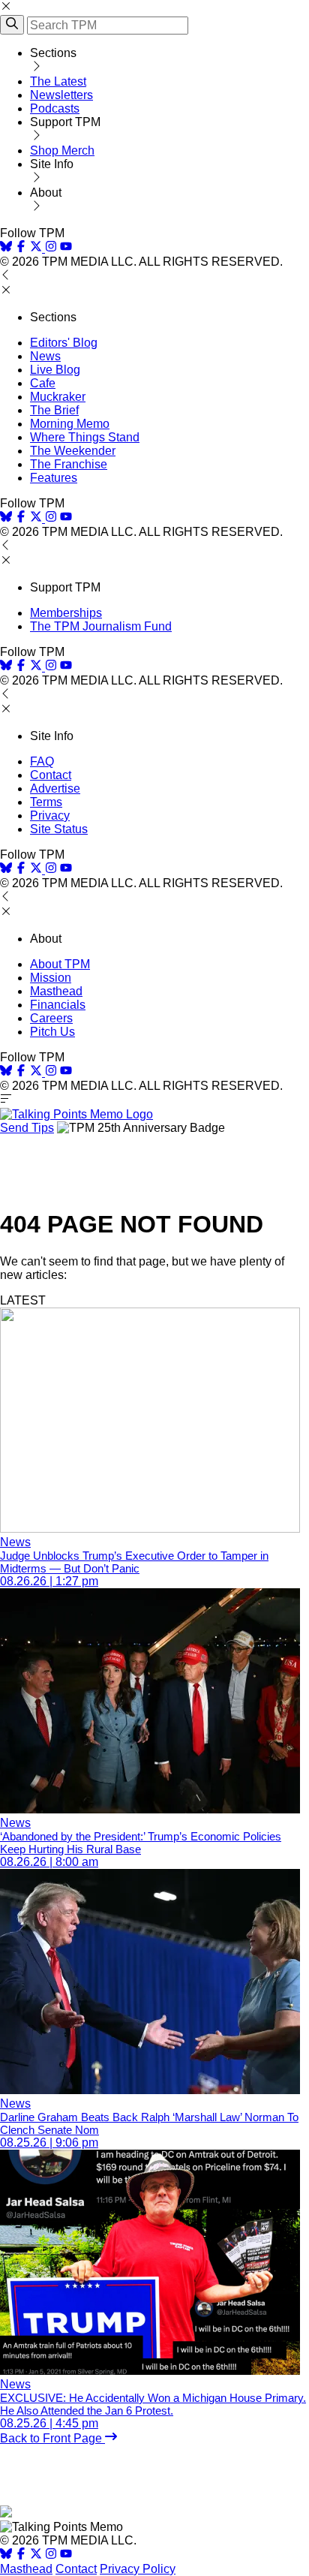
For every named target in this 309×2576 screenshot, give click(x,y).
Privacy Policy (138, 2569)
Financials (58, 1005)
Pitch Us (52, 1032)
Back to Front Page (52, 2438)
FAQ (42, 761)
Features (54, 478)
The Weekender (73, 451)
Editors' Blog (64, 343)
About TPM (60, 964)
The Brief (54, 410)
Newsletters (61, 95)
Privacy (50, 816)
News (45, 356)
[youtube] (66, 248)
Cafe (43, 383)
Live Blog (55, 370)
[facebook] (21, 248)
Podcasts (55, 108)
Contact (51, 775)
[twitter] (36, 2555)
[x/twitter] (37, 248)
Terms (46, 802)
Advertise (55, 788)
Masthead (56, 991)
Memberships (66, 613)
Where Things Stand (85, 437)
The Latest (58, 81)
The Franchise (69, 464)
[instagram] (51, 248)
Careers (51, 1018)
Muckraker (58, 397)
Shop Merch (62, 150)
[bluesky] (6, 248)
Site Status (59, 829)
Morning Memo (70, 424)
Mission (51, 978)
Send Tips (27, 1128)
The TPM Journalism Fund (101, 626)
